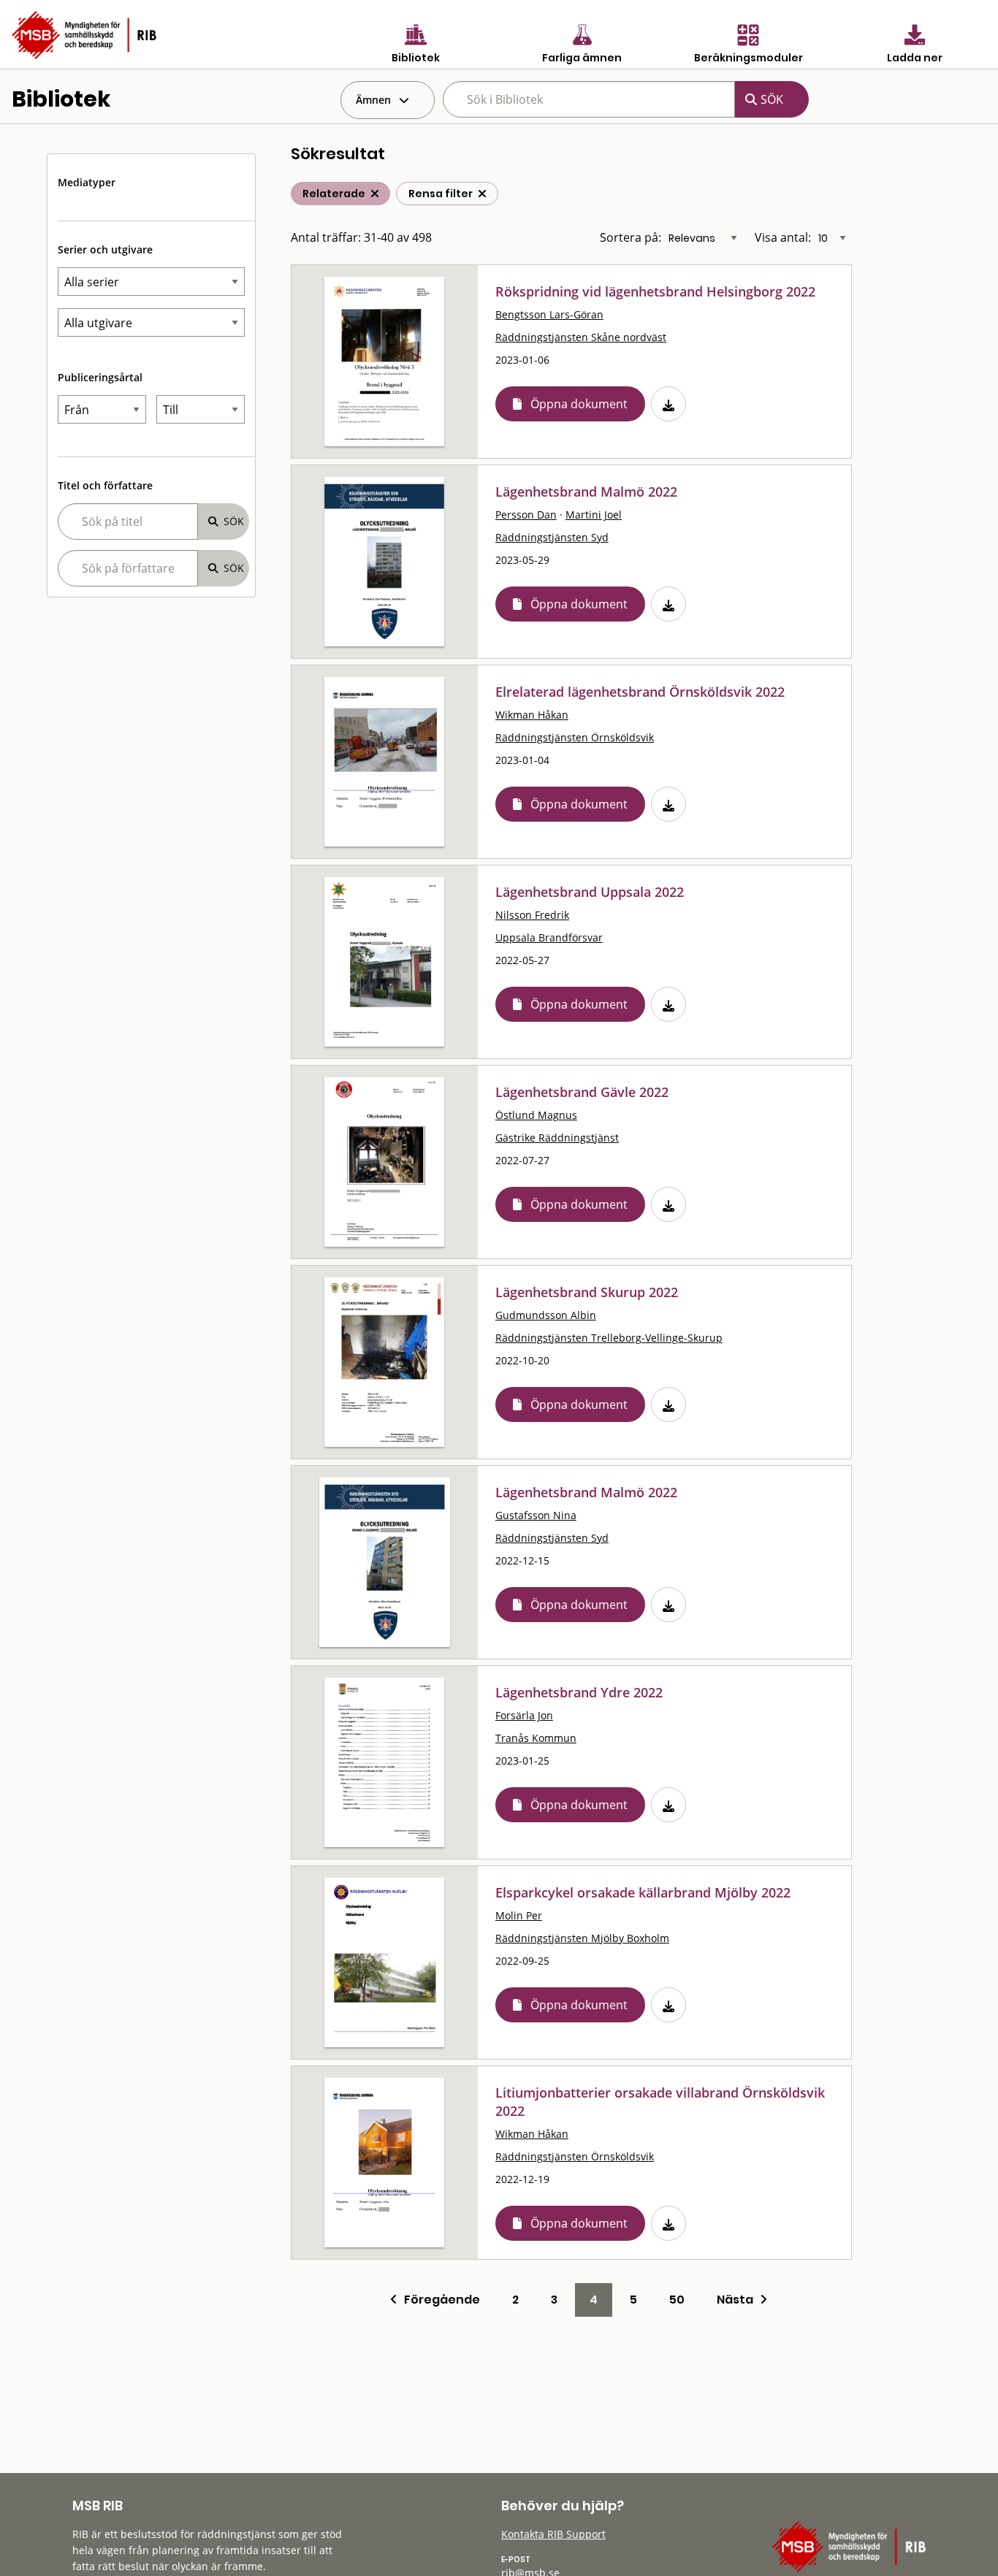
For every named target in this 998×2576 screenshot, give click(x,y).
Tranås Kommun (536, 1738)
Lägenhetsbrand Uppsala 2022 (590, 892)
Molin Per (519, 1915)
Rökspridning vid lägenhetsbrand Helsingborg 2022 (655, 291)
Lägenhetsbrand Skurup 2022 (587, 1292)
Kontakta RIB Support (553, 2534)
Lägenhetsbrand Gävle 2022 (582, 1092)
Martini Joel (594, 515)
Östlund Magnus (536, 1115)
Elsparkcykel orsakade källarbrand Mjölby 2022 (643, 1892)
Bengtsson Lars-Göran (549, 314)
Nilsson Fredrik (532, 915)
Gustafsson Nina (536, 1515)
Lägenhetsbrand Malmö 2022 (586, 492)
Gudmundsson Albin (546, 1315)
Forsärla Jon (524, 1715)
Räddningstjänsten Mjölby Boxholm (582, 1938)
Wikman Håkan (532, 715)
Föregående (439, 2300)
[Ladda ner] (668, 404)
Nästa (738, 2300)
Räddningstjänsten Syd (552, 537)
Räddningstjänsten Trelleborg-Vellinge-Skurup (609, 1338)
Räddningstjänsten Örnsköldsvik (575, 737)
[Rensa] (482, 194)
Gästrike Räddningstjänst (557, 1138)
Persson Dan (526, 515)
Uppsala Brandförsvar (549, 937)
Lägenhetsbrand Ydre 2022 (579, 1692)
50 (677, 2300)
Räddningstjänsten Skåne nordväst (581, 337)
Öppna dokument (579, 404)
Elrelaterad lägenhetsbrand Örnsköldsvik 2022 (640, 692)
